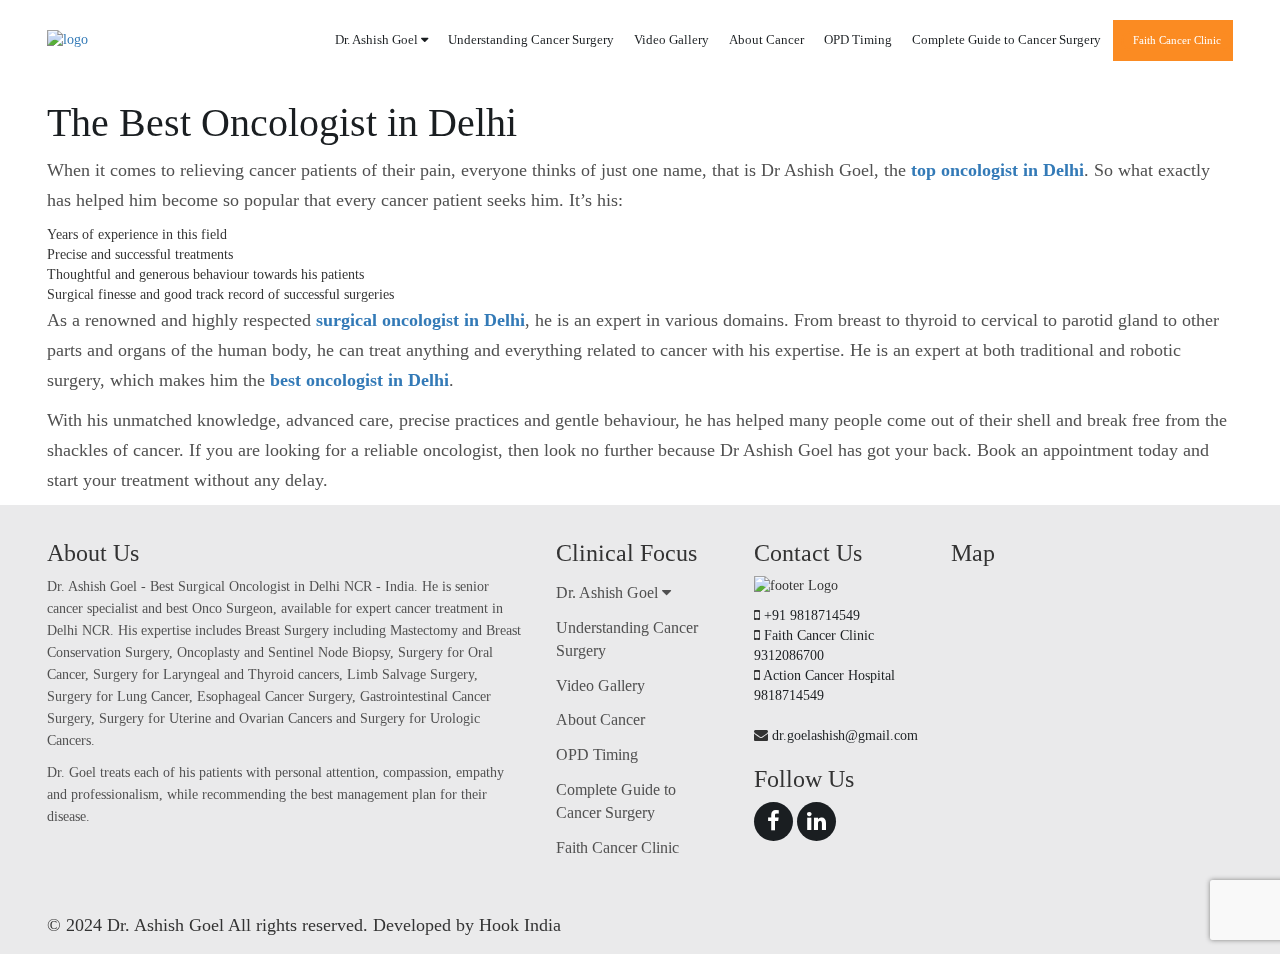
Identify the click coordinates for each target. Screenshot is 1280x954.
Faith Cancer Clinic (1177, 40)
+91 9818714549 (812, 615)
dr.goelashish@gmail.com (845, 735)
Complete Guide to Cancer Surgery (1006, 39)
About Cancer (766, 39)
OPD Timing (858, 39)
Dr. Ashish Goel (378, 39)
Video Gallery (671, 39)
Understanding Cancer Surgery (531, 39)
